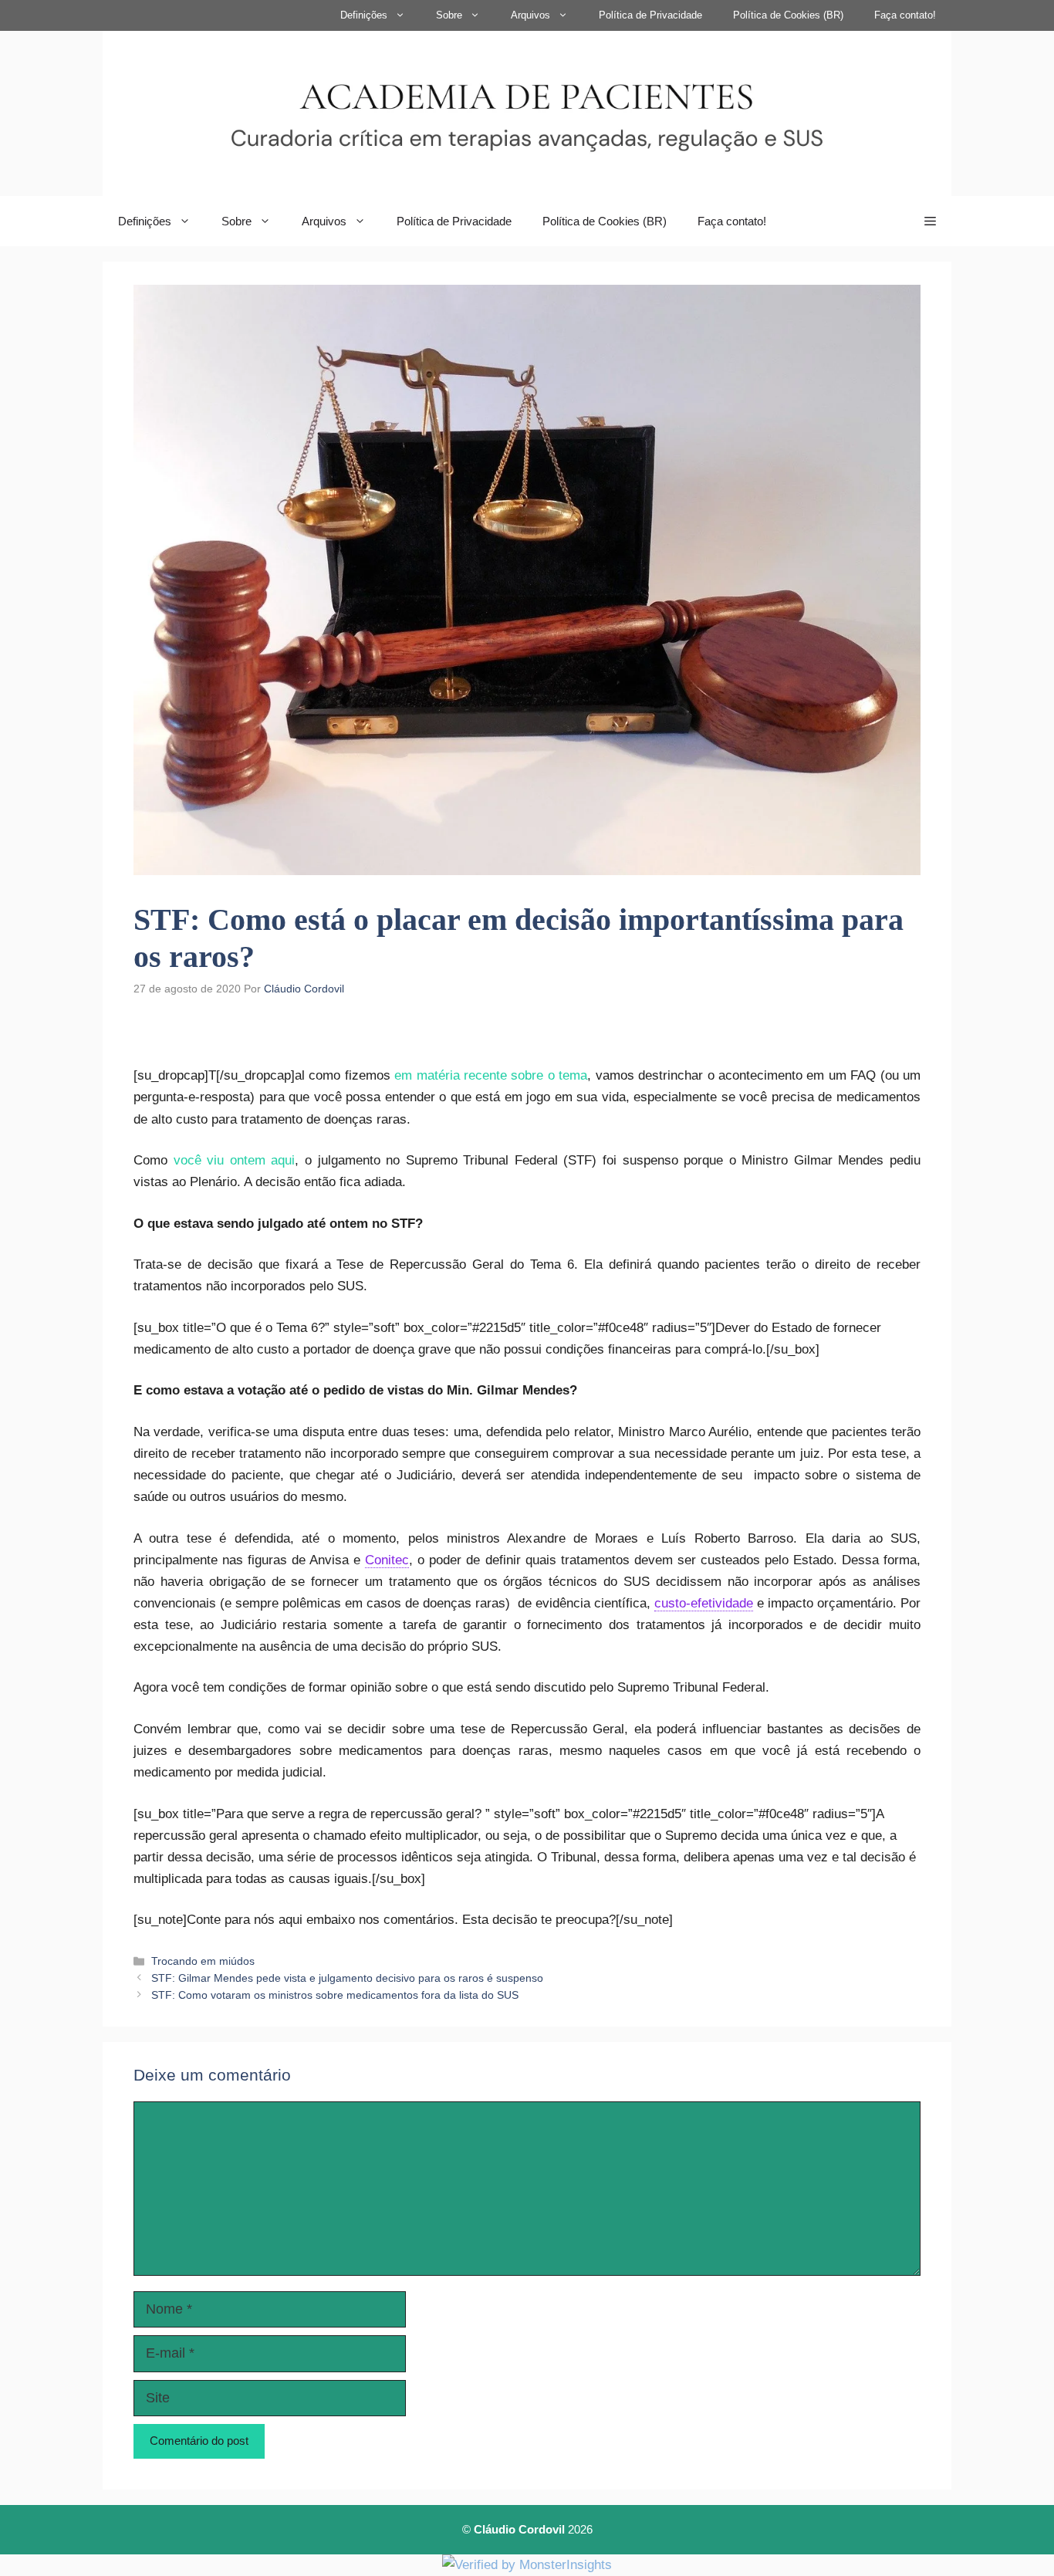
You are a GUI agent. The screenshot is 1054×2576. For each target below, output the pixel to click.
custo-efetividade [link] (704, 1603)
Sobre (449, 15)
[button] (930, 221)
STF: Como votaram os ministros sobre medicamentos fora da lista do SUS (335, 1995)
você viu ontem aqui (235, 1160)
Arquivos (530, 15)
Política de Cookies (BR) (788, 15)
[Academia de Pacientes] (527, 112)
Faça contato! (905, 15)
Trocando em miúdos (203, 1961)
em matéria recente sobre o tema (491, 1075)
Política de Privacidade (650, 15)
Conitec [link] (387, 1560)
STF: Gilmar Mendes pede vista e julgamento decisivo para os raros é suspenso (347, 1978)
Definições (364, 15)
